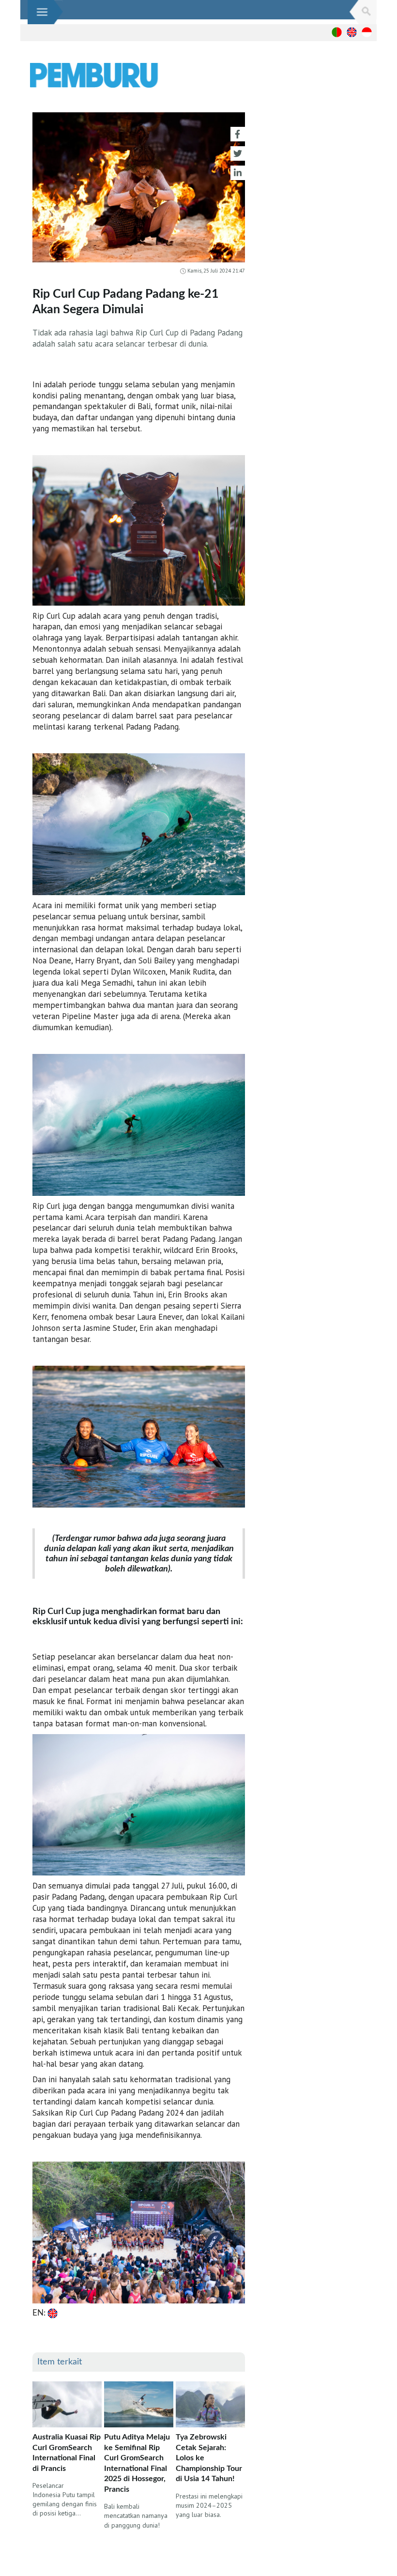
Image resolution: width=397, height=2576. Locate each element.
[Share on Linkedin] (238, 173)
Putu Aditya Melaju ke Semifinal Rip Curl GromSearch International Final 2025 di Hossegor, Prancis (137, 2463)
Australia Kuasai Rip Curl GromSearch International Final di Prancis (67, 2453)
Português (337, 32)
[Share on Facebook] (238, 134)
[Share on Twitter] (238, 153)
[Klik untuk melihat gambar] (139, 190)
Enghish (352, 32)
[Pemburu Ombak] (155, 76)
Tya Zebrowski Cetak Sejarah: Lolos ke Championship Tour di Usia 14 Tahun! (209, 2458)
